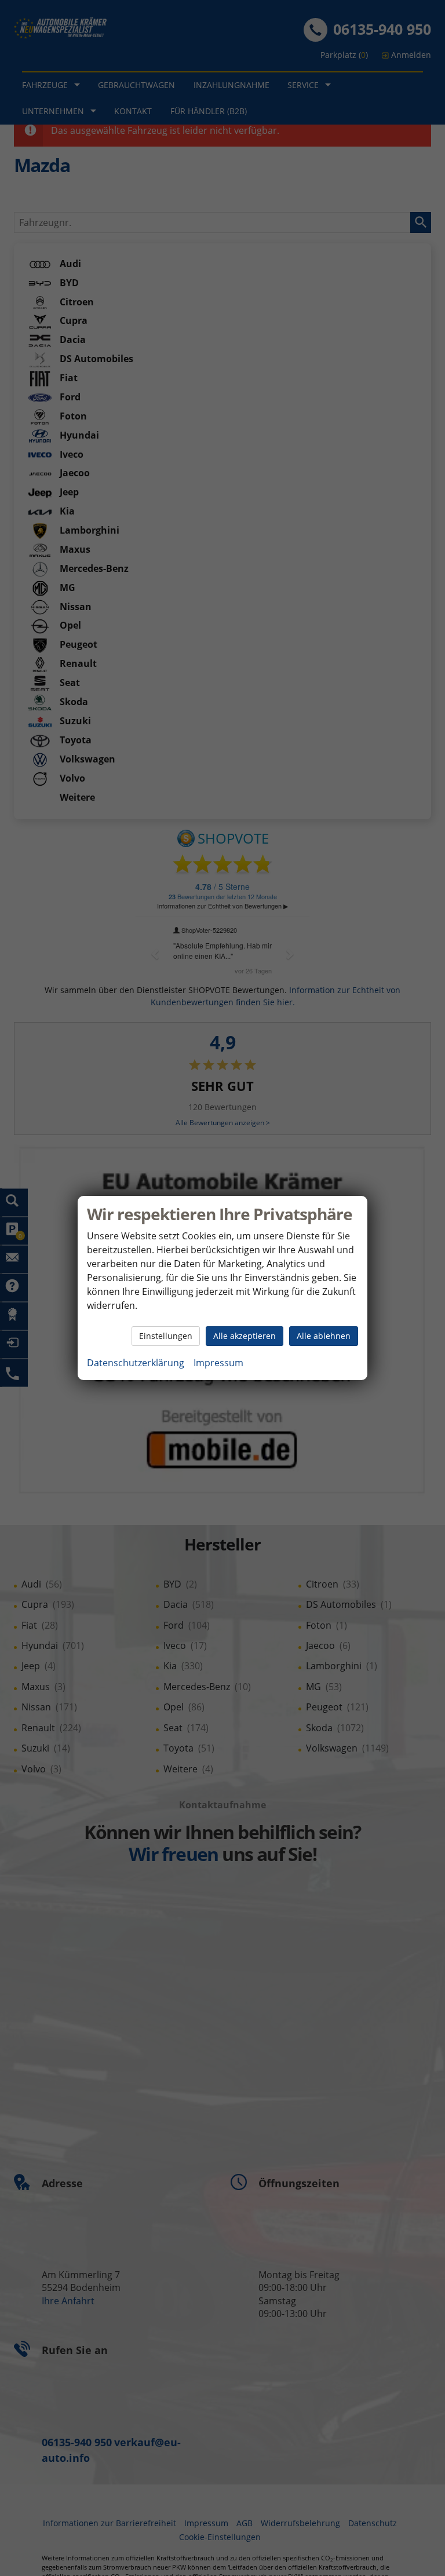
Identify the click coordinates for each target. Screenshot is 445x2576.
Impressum (218, 1363)
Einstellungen (166, 1336)
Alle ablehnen (324, 1336)
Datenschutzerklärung (136, 1363)
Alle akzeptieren (245, 1336)
